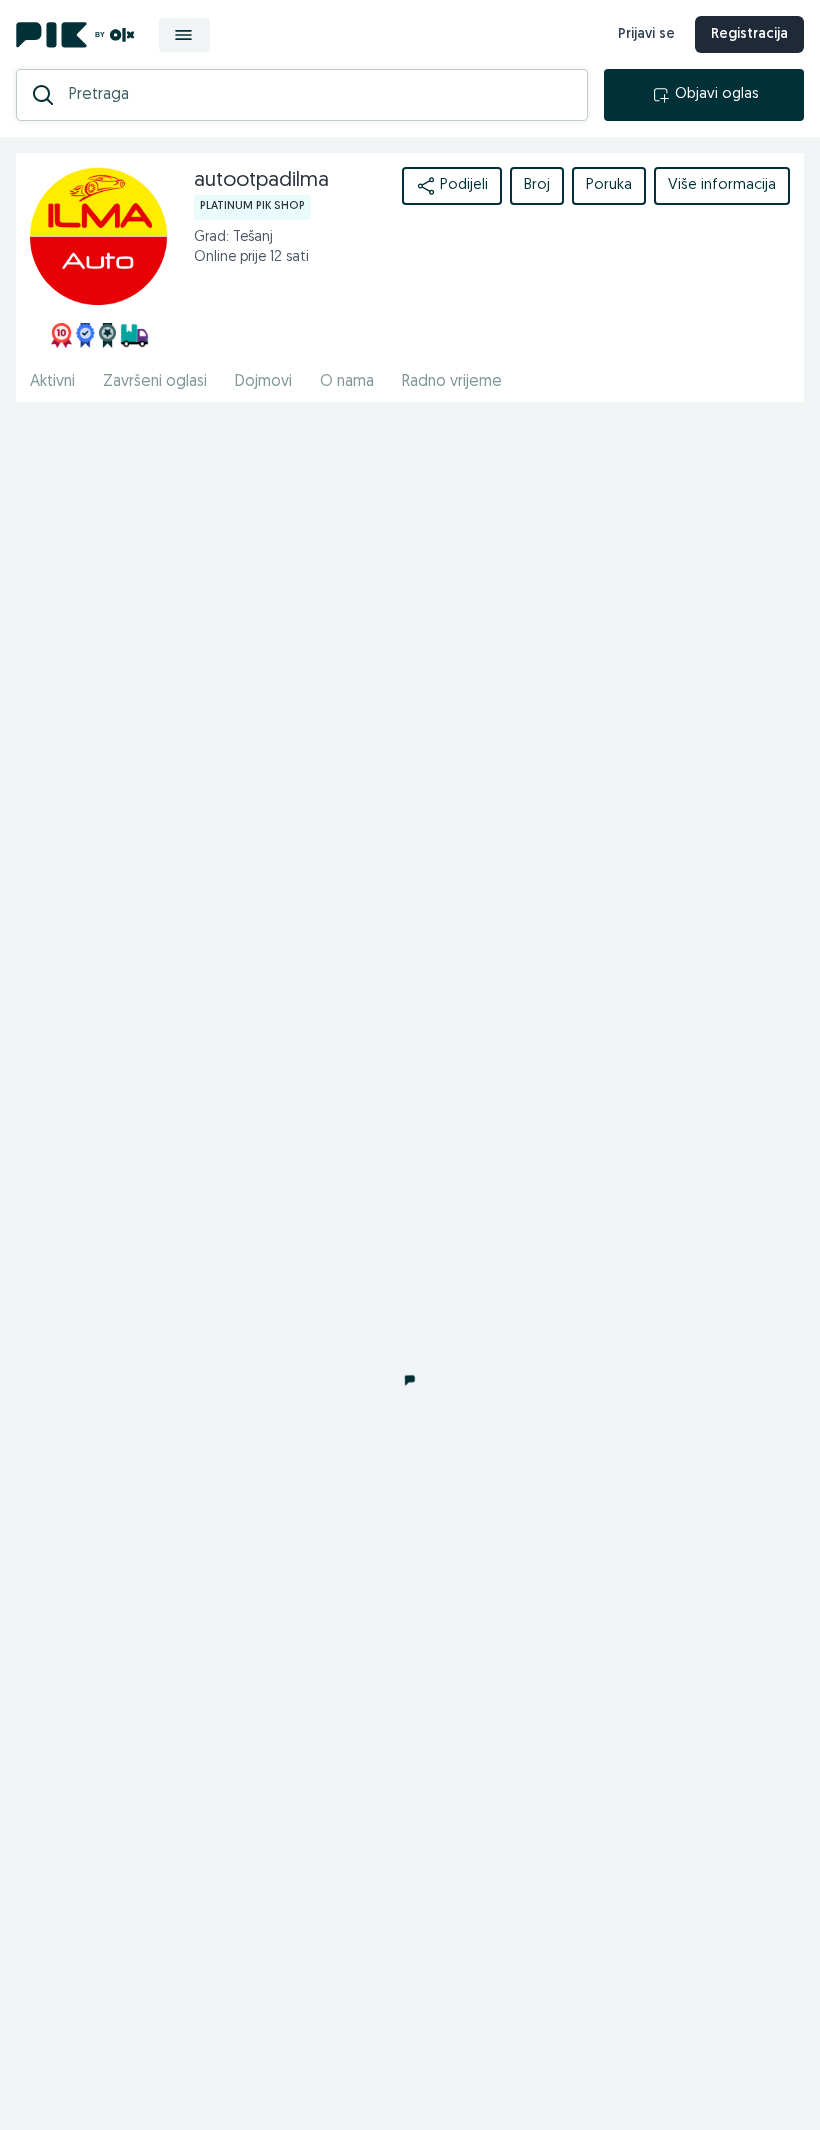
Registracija (749, 34)
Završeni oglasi (155, 382)
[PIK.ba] (75, 35)
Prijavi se (646, 34)
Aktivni (52, 382)
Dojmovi (263, 382)
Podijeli (464, 185)
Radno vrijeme (452, 382)
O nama (347, 382)
